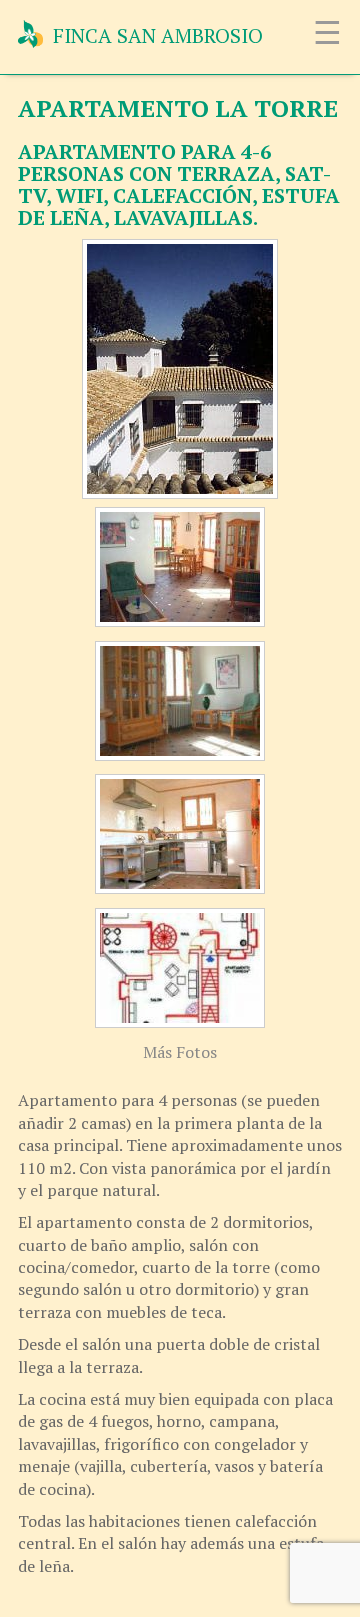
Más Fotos (180, 1052)
